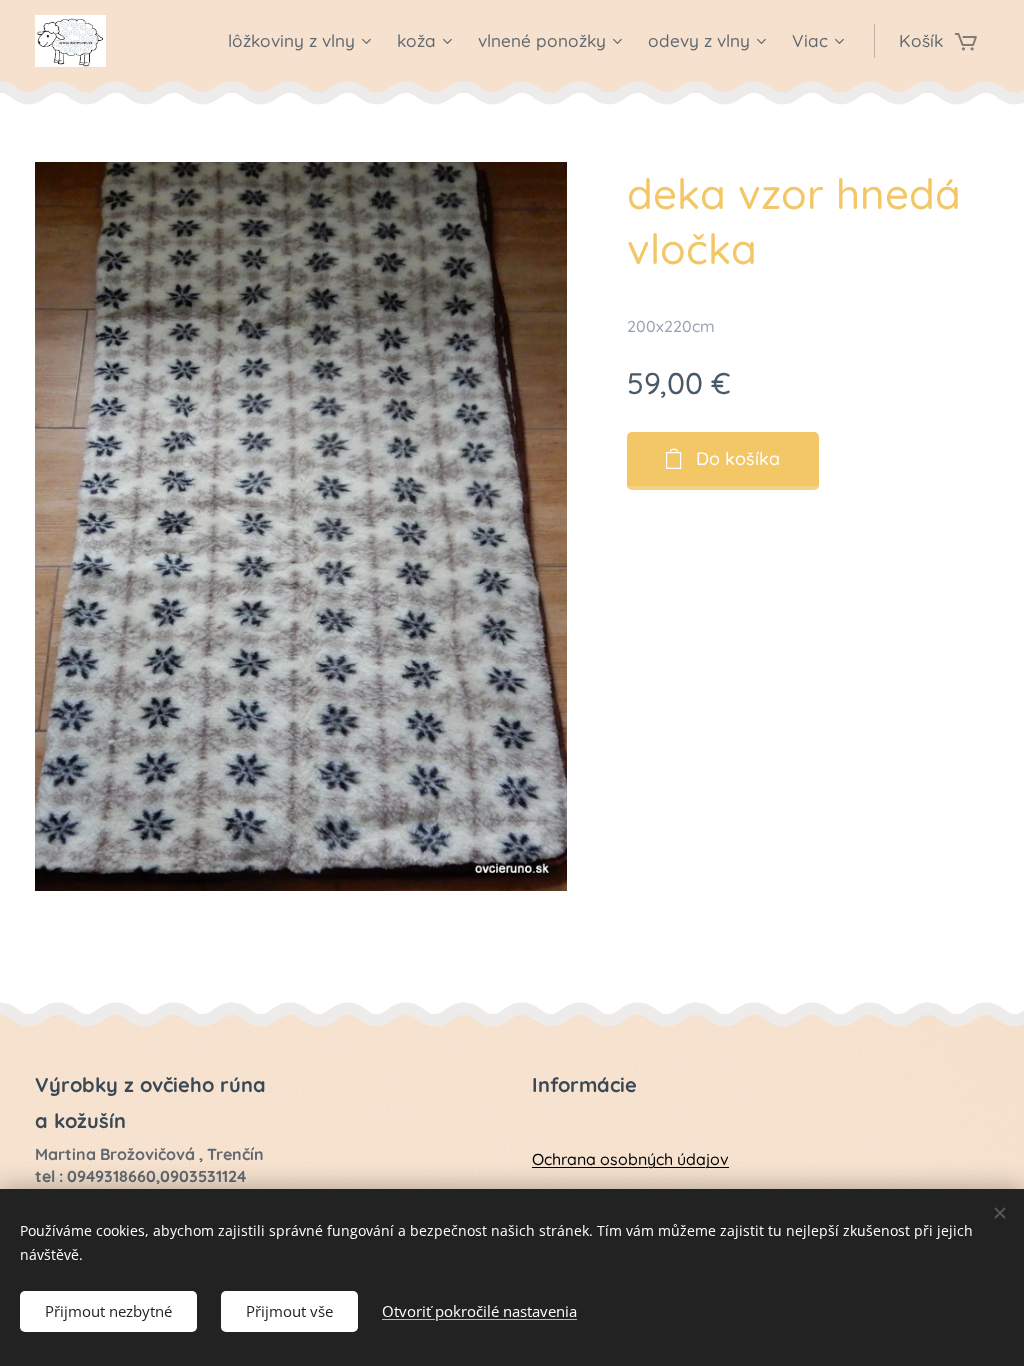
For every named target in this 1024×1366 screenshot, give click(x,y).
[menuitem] (302, 41)
